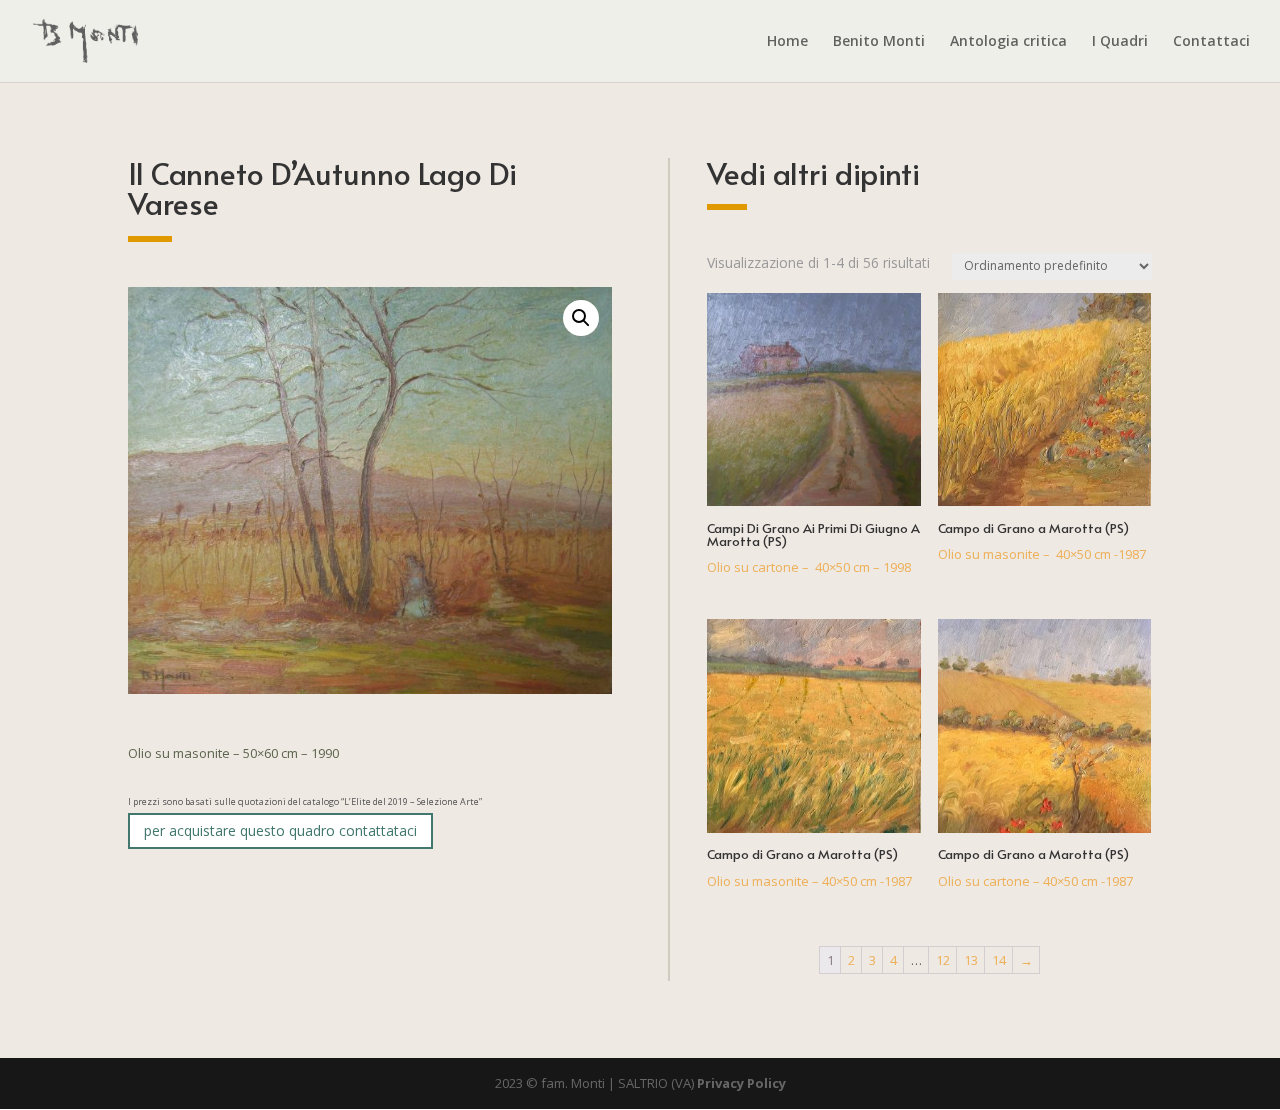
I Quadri (1120, 42)
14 (999, 960)
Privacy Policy (741, 1083)
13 (971, 960)
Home (787, 42)
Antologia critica (1008, 42)
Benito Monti (879, 42)
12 (943, 960)
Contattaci (1211, 42)
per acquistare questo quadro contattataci (280, 830)
